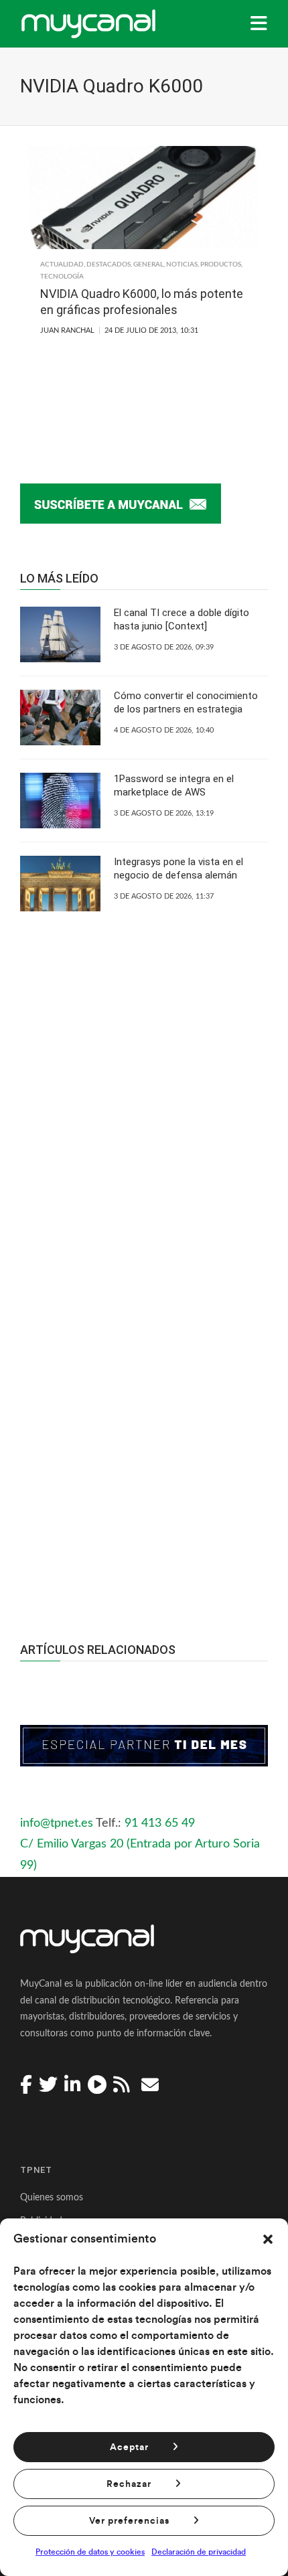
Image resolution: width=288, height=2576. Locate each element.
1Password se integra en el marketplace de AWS (174, 785)
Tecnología (62, 277)
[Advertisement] (144, 1418)
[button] (268, 2239)
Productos (221, 264)
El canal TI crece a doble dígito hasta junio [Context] (182, 619)
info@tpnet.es (57, 1823)
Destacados (109, 264)
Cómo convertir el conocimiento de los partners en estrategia (186, 702)
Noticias (182, 264)
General (148, 264)
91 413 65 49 (160, 1823)
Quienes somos (52, 2198)
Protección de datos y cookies (90, 2552)
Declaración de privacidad (199, 2552)
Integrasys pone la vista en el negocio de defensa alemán (178, 868)
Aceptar (129, 2447)
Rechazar (129, 2484)
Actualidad (62, 264)
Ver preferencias (129, 2521)
